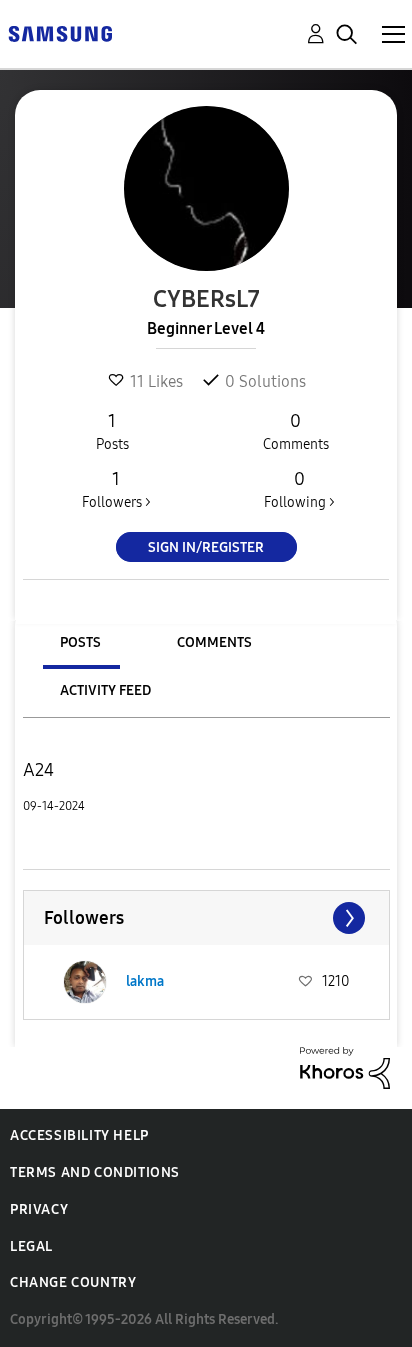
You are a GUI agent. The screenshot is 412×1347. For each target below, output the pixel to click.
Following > (299, 489)
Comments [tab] (214, 642)
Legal (31, 1246)
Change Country (73, 1282)
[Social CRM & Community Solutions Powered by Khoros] (345, 1066)
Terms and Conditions (95, 1172)
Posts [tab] (80, 642)
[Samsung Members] (60, 32)
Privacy (39, 1209)
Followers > (116, 489)
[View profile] (85, 982)
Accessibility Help (79, 1135)
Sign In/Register (206, 547)
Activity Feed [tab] (105, 690)
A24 (38, 770)
